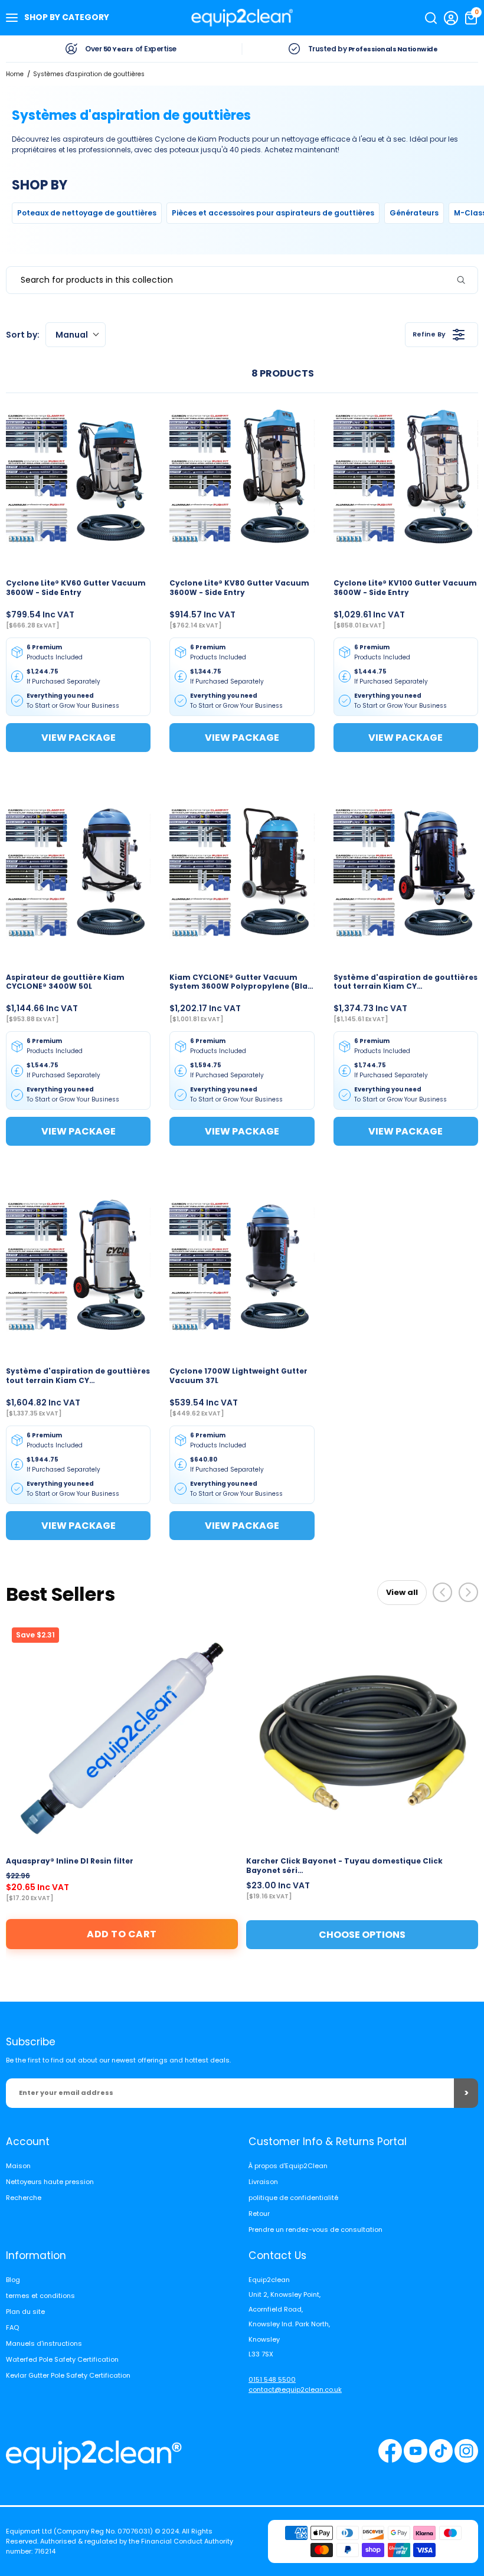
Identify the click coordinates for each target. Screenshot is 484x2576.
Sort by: (47, 335)
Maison (18, 2166)
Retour (259, 2214)
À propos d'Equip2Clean (288, 2166)
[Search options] (466, 280)
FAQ (12, 2327)
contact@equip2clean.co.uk (295, 2389)
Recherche (24, 2198)
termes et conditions (40, 2296)
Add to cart (122, 1934)
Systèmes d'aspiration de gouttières (89, 74)
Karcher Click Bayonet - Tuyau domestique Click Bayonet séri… (344, 1866)
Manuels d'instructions (44, 2343)
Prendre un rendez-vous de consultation (315, 2230)
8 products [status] (283, 373)
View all (402, 1592)
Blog (13, 2280)
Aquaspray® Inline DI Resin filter (70, 1861)
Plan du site (25, 2312)
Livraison (263, 2182)
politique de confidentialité (293, 2198)
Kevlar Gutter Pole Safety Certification (68, 2375)
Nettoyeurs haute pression (50, 2182)
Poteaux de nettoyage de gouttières (87, 213)
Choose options (362, 1935)
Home (15, 74)
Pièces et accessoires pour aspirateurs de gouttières (273, 213)
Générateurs (414, 213)
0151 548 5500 (272, 2379)
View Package (79, 738)
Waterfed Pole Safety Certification (62, 2359)
